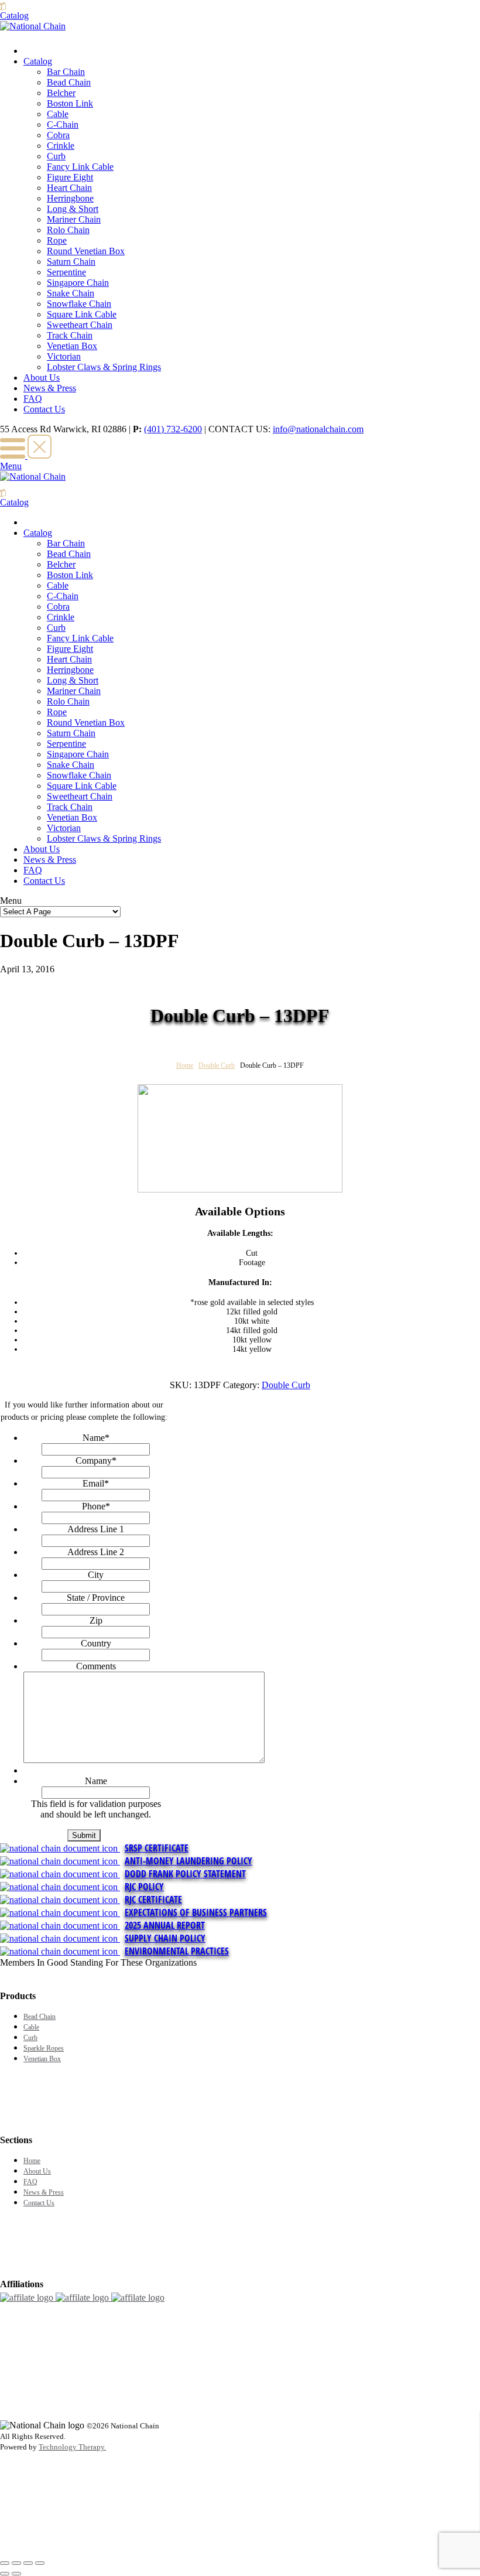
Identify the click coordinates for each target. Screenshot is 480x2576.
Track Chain (70, 335)
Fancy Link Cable (80, 167)
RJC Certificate (153, 1899)
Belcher (61, 93)
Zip (96, 1620)
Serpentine (66, 272)
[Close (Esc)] (5, 2563)
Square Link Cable (82, 314)
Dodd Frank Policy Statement (185, 1874)
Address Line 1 (96, 1529)
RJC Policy (144, 1887)
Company (96, 1460)
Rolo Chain (68, 230)
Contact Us (44, 409)
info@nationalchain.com (318, 429)
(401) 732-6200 (173, 429)
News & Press (50, 388)
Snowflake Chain (79, 304)
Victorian (64, 356)
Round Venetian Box (86, 251)
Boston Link (70, 103)
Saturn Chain (71, 262)
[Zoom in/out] (40, 2563)
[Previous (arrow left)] (5, 2574)
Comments (96, 1666)
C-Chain (63, 124)
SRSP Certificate (157, 1848)
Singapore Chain (78, 283)
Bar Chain (66, 72)
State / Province (96, 1598)
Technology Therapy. (72, 2447)
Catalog (38, 61)
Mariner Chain (74, 219)
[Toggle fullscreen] (28, 2563)
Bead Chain (69, 82)
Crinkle (61, 146)
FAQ (33, 399)
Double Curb (217, 1065)
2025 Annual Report (165, 1925)
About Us (42, 377)
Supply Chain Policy (165, 1938)
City (96, 1575)
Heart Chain (69, 188)
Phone (96, 1506)
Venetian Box (72, 346)
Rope (57, 240)
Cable (58, 114)
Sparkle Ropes (44, 2048)
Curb (56, 156)
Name (96, 1438)
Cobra (58, 135)
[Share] (16, 2563)
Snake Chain (71, 293)
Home (185, 1065)
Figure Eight (70, 177)
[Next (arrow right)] (16, 2574)
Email (96, 1483)
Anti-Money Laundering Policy (188, 1861)
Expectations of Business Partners (196, 1912)
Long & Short (73, 209)
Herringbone (70, 198)
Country (96, 1643)
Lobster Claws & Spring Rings (104, 367)
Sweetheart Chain (80, 325)
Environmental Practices (177, 1951)
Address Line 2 (96, 1552)
